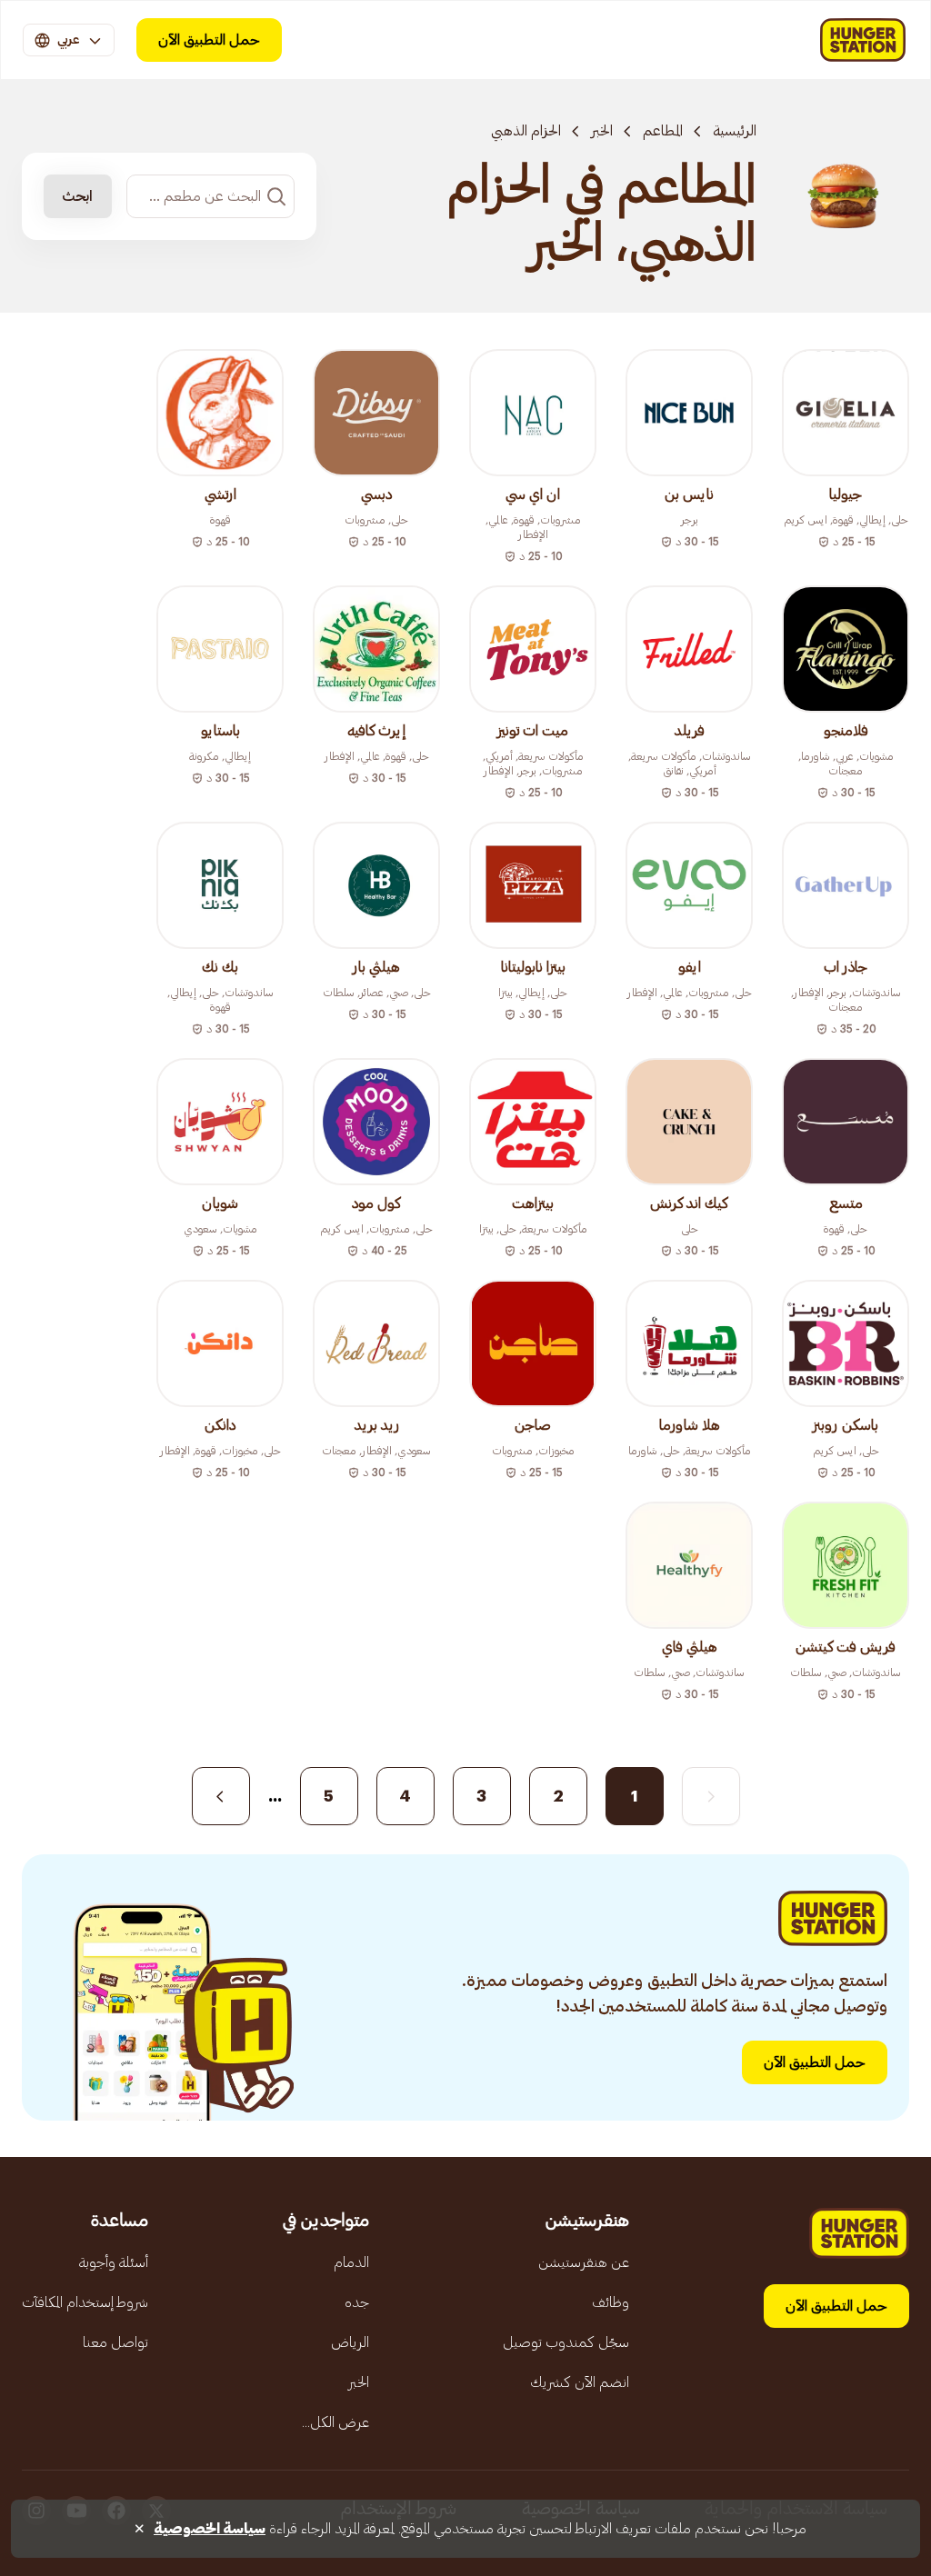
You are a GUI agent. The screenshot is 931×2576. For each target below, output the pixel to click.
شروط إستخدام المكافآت (85, 2302)
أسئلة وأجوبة (114, 2262)
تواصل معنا (115, 2342)
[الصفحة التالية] (221, 1796)
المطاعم (663, 131)
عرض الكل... (335, 2422)
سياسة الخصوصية (210, 2529)
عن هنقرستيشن (584, 2262)
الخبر (602, 131)
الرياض (350, 2342)
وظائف (611, 2302)
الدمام (351, 2262)
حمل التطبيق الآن (209, 40)
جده (357, 2302)
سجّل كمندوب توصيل (566, 2342)
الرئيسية (735, 131)
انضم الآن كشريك (580, 2382)
